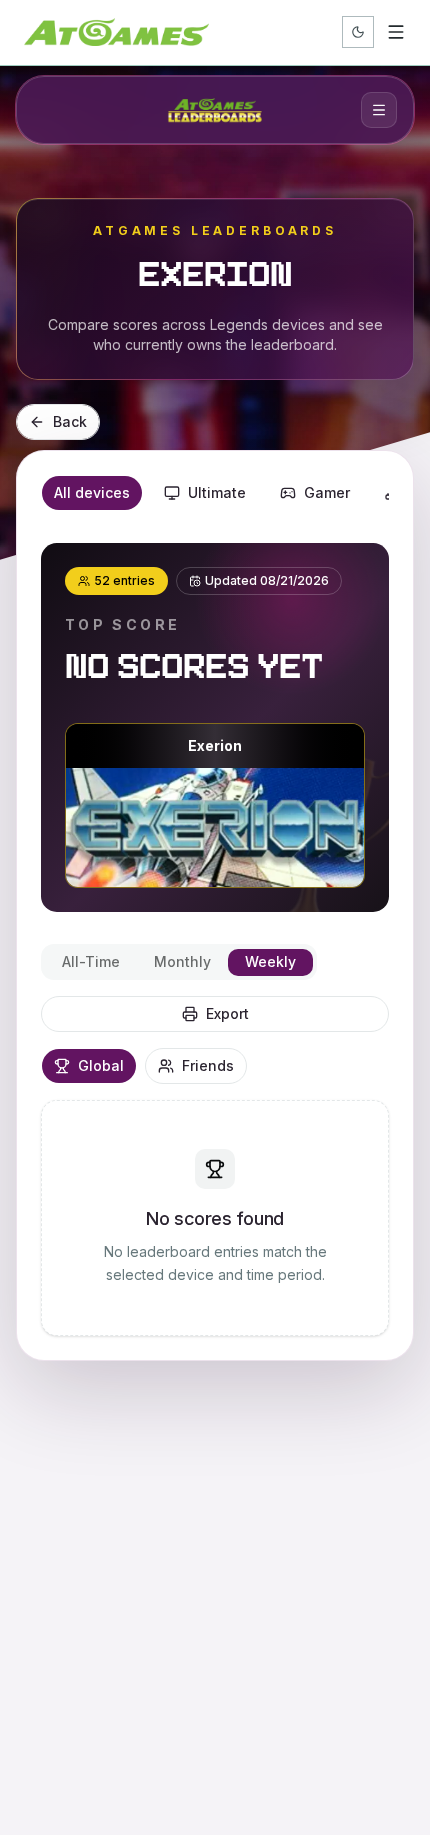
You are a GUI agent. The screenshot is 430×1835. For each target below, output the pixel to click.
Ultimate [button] (217, 492)
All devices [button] (92, 492)
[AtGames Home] (116, 32)
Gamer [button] (327, 492)
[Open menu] (396, 32)
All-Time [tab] (91, 961)
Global (101, 1065)
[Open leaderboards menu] (379, 110)
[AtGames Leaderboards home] (215, 110)
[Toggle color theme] (358, 32)
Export (227, 1013)
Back (70, 421)
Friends (208, 1065)
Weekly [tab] (270, 961)
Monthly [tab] (182, 961)
